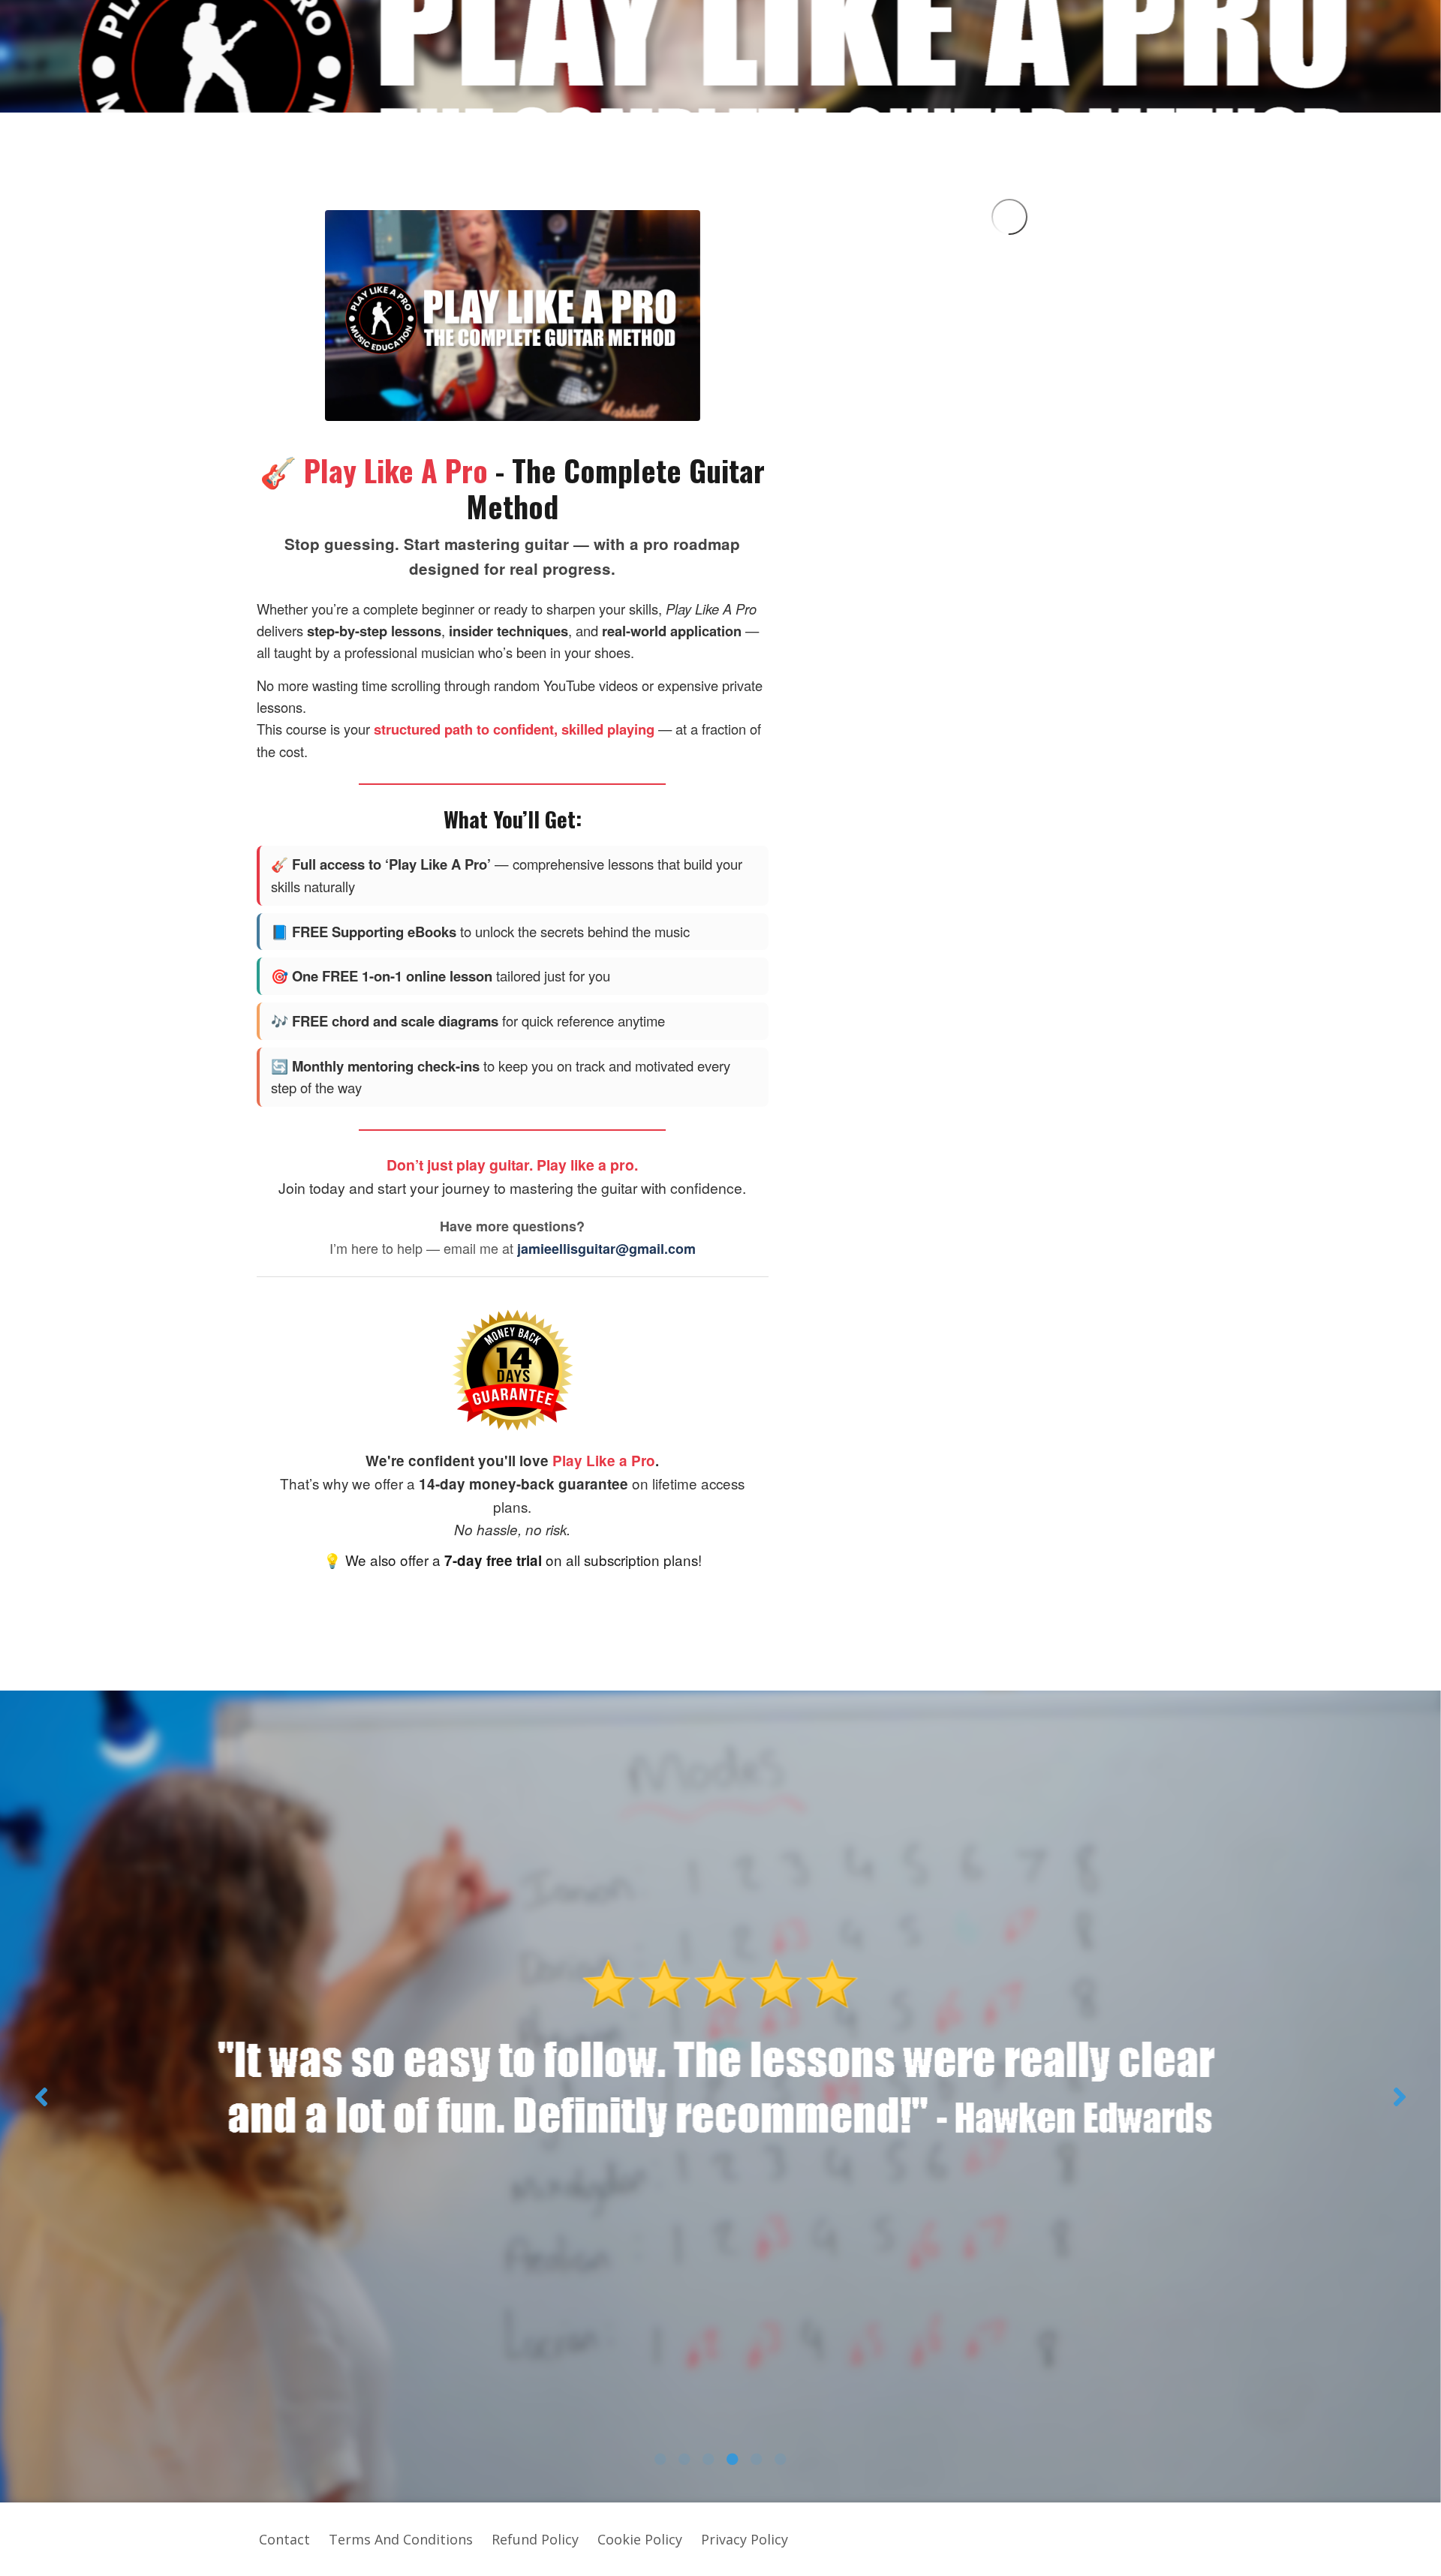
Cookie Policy (640, 2539)
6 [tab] (781, 2459)
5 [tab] (757, 2459)
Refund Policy (535, 2539)
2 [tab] (684, 2459)
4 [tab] (733, 2459)
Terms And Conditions (401, 2539)
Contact (284, 2539)
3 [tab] (708, 2459)
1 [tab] (660, 2459)
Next (1400, 2097)
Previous (41, 2097)
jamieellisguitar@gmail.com (606, 1249)
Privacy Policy (745, 2539)
